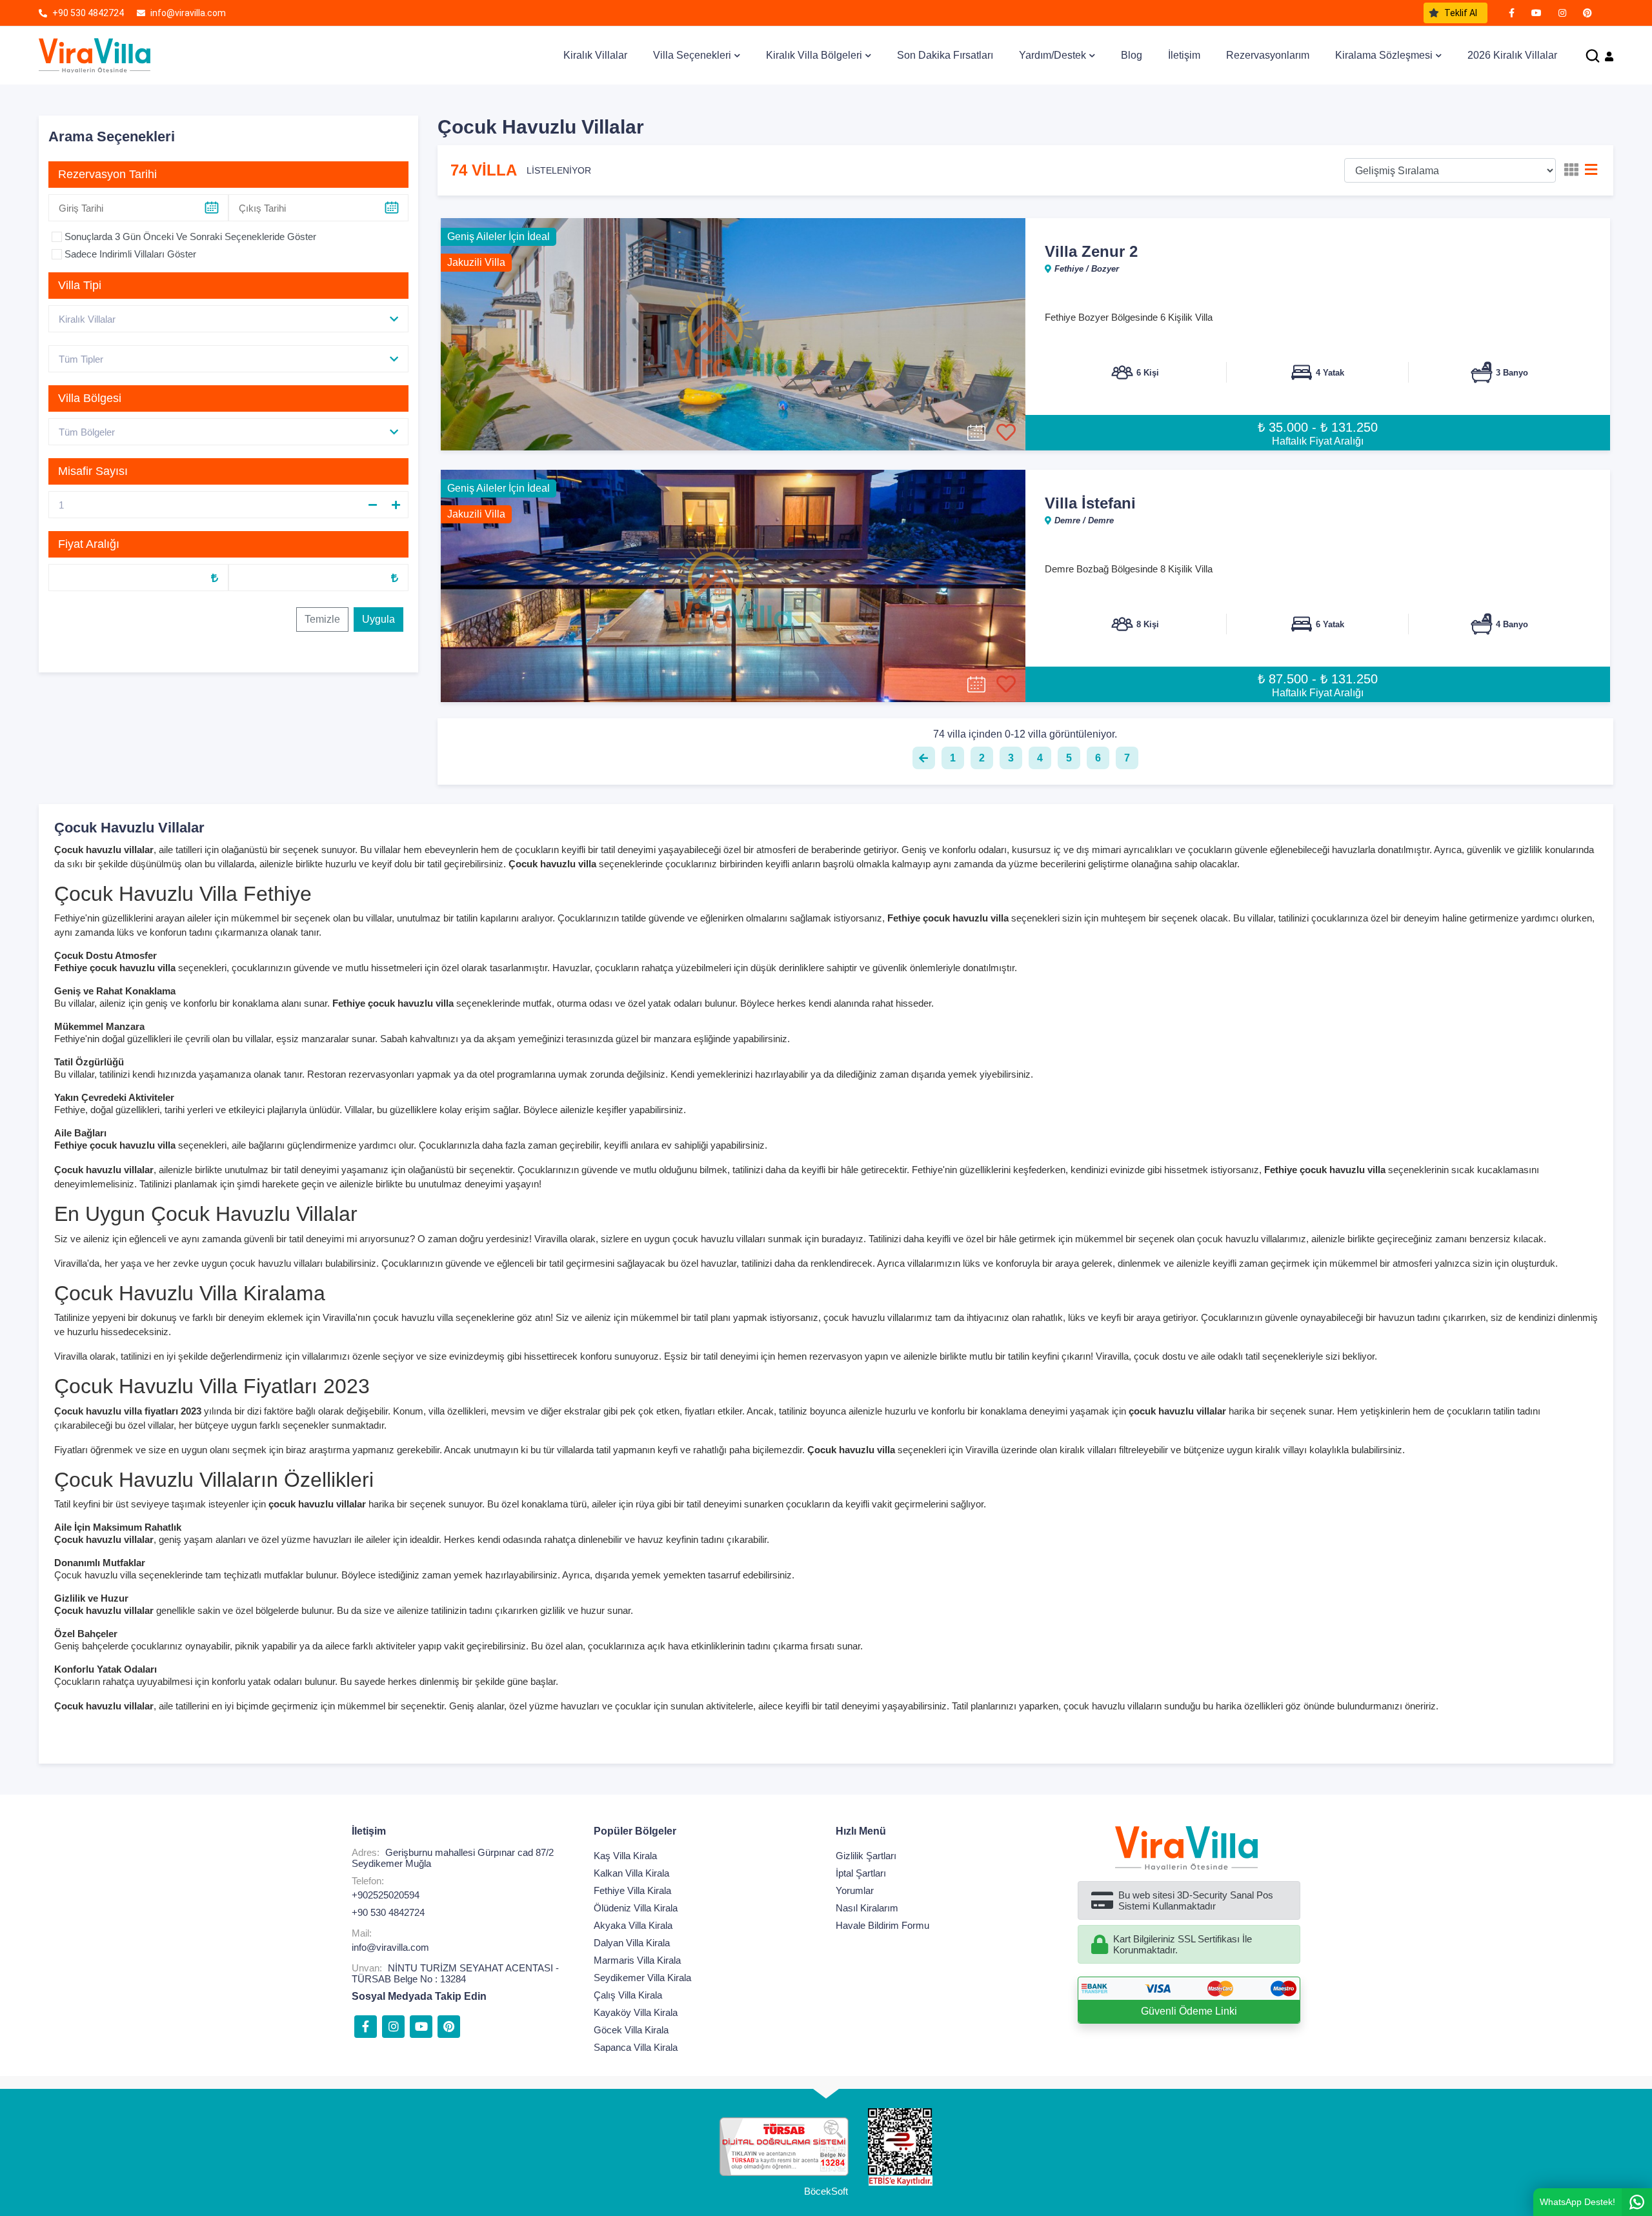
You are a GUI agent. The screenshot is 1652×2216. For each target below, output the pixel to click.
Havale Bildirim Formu (882, 1925)
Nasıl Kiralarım (867, 1908)
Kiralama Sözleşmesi (1384, 55)
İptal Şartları (861, 1873)
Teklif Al (1461, 13)
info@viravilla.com (390, 1947)
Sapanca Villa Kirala (636, 2047)
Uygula (378, 619)
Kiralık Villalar (595, 55)
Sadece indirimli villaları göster (130, 254)
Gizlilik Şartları (866, 1856)
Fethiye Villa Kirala (632, 1890)
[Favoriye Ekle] (1006, 433)
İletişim (1184, 55)
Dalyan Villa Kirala (632, 1943)
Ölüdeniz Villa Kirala (636, 1908)
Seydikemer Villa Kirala (642, 1978)
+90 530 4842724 (388, 1912)
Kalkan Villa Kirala (631, 1873)
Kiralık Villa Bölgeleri (814, 55)
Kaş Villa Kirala (625, 1856)
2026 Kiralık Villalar (1512, 55)
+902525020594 (386, 1895)
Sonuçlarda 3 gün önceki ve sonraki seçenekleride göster (190, 237)
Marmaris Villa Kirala (637, 1960)
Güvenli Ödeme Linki (1189, 2011)
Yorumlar (855, 1890)
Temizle (322, 619)
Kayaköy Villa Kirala (636, 2012)
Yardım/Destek (1053, 55)
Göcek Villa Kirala (631, 2030)
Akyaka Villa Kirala (633, 1925)
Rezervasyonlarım (1268, 55)
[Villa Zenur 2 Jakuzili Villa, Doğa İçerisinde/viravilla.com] (733, 334)
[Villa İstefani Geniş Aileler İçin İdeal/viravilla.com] (733, 586)
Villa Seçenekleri (692, 55)
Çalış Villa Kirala (628, 1995)
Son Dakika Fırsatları (945, 55)
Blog (1132, 55)
